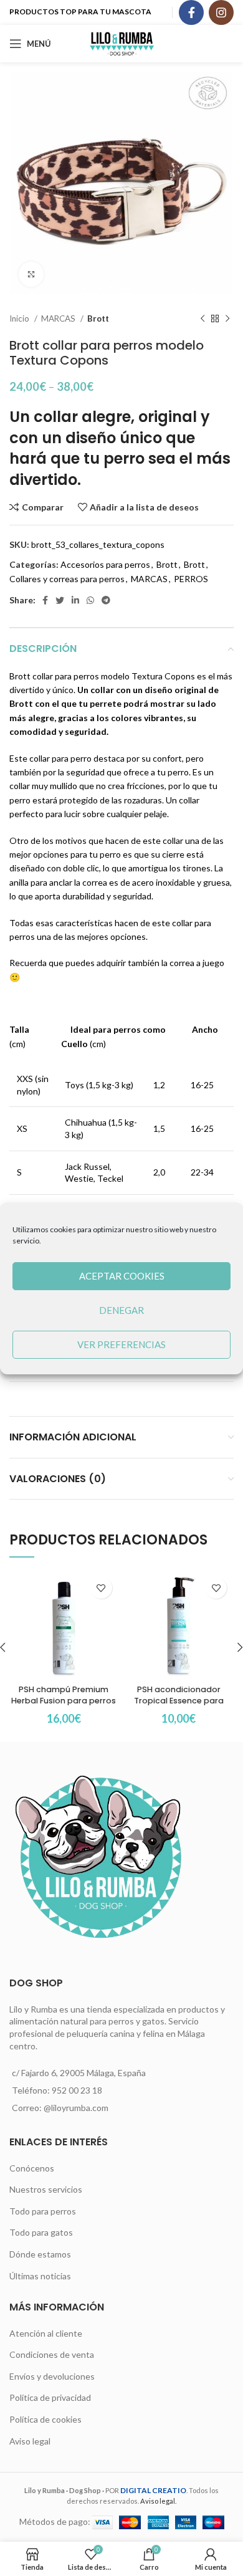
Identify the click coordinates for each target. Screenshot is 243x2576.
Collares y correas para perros (67, 579)
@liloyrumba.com (76, 2108)
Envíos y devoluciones (52, 2376)
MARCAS (59, 318)
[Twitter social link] (60, 600)
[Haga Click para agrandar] (31, 274)
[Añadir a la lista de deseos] (101, 1588)
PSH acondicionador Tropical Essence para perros (179, 1700)
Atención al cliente (46, 2333)
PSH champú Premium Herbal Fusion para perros (64, 1695)
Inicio (20, 318)
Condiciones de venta (52, 2354)
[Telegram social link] (106, 600)
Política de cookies (45, 2419)
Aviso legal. (158, 2501)
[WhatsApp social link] (90, 600)
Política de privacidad (50, 2397)
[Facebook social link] (191, 12)
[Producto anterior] (202, 319)
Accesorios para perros (105, 564)
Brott (98, 318)
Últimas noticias (40, 2276)
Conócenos (32, 2168)
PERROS (191, 579)
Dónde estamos (40, 2254)
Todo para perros (43, 2211)
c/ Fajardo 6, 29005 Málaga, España (79, 2073)
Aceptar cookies (122, 1276)
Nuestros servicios (46, 2189)
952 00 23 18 (77, 2090)
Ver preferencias (121, 1344)
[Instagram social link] (221, 12)
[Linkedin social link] (75, 600)
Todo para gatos (41, 2232)
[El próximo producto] (227, 319)
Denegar (121, 1310)
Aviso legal (30, 2441)
